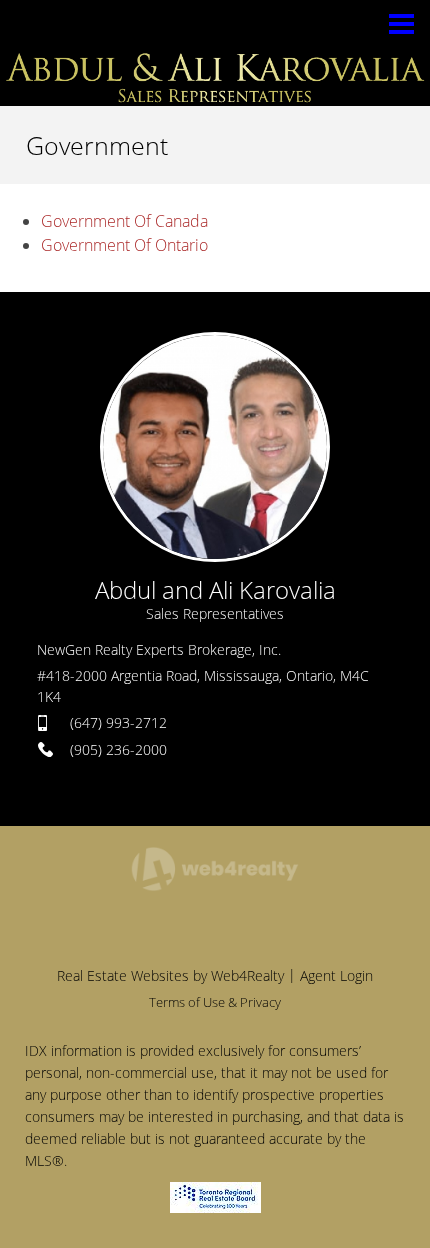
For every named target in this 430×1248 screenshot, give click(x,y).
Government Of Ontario (124, 245)
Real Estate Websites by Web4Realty (170, 975)
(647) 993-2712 (118, 722)
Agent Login (336, 975)
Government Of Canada (124, 221)
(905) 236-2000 (118, 749)
